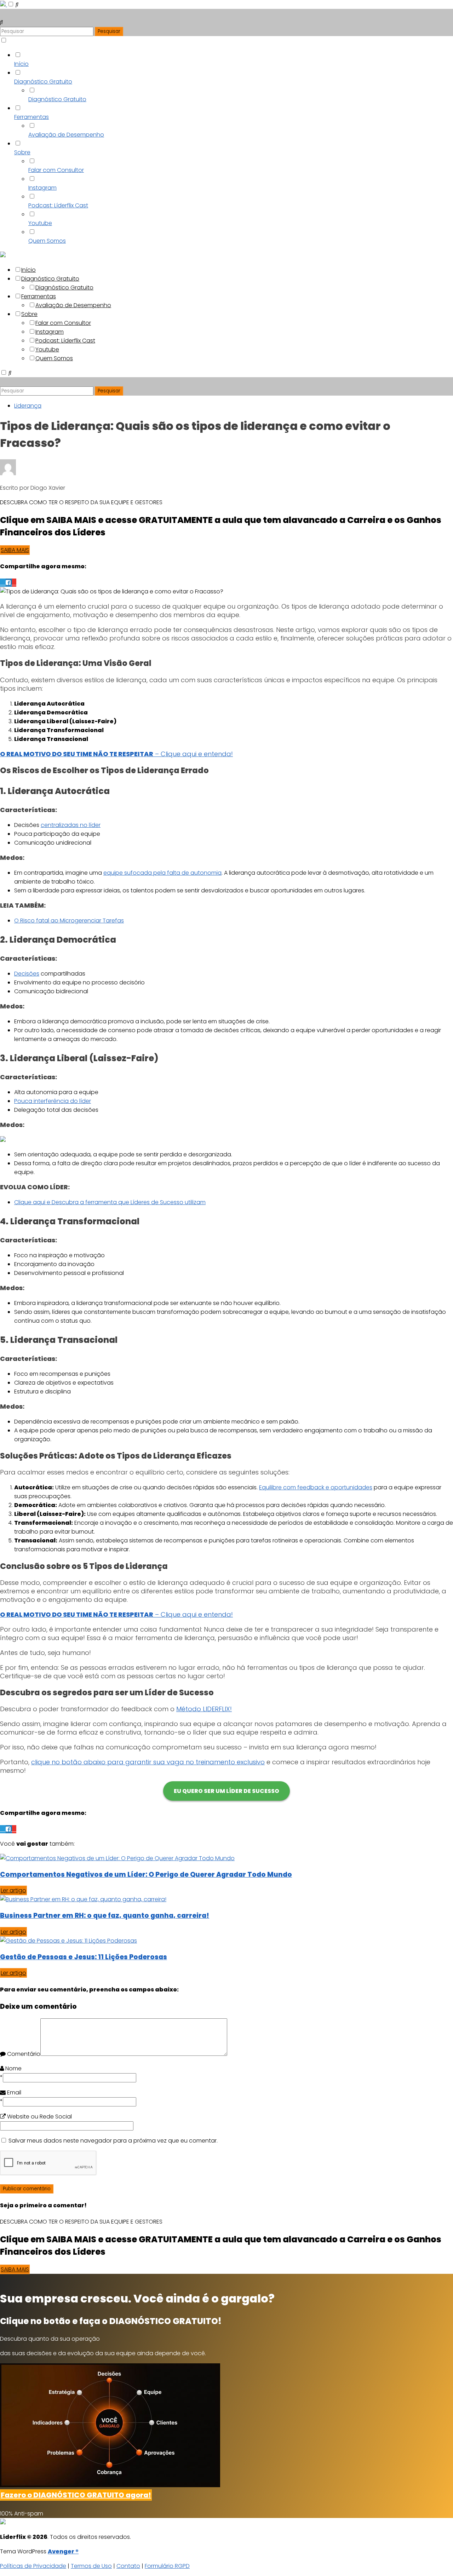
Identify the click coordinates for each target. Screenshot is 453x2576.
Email (13, 2092)
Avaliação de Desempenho (66, 135)
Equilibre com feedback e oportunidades (316, 1487)
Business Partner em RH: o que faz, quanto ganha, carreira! (105, 1916)
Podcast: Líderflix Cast (58, 205)
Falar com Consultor (56, 170)
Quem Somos (47, 241)
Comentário (23, 2054)
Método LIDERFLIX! (204, 1709)
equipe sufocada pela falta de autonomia (162, 873)
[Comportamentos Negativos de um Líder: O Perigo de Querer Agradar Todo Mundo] (117, 1858)
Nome (13, 2068)
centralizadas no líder (71, 825)
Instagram (42, 188)
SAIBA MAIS (15, 550)
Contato (128, 2566)
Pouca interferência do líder (53, 1101)
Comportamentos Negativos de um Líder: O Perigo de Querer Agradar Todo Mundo (146, 1874)
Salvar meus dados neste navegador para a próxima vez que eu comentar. (113, 2141)
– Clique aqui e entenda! (116, 754)
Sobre (22, 152)
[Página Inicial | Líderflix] (4, 4)
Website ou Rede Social (39, 2117)
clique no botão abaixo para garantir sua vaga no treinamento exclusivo (148, 1762)
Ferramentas (31, 117)
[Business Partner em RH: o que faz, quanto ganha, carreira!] (83, 1899)
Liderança (28, 406)
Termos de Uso (91, 2566)
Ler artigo (13, 1890)
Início (21, 64)
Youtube (40, 223)
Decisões (27, 974)
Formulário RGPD (167, 2566)
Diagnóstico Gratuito (43, 82)
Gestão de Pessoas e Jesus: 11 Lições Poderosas (84, 1957)
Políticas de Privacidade (33, 2566)
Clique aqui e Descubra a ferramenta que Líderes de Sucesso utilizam (110, 1202)
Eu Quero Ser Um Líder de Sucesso (226, 1791)
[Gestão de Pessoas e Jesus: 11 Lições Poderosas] (68, 1941)
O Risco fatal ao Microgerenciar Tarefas (69, 921)
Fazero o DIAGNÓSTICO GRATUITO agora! (76, 2495)
